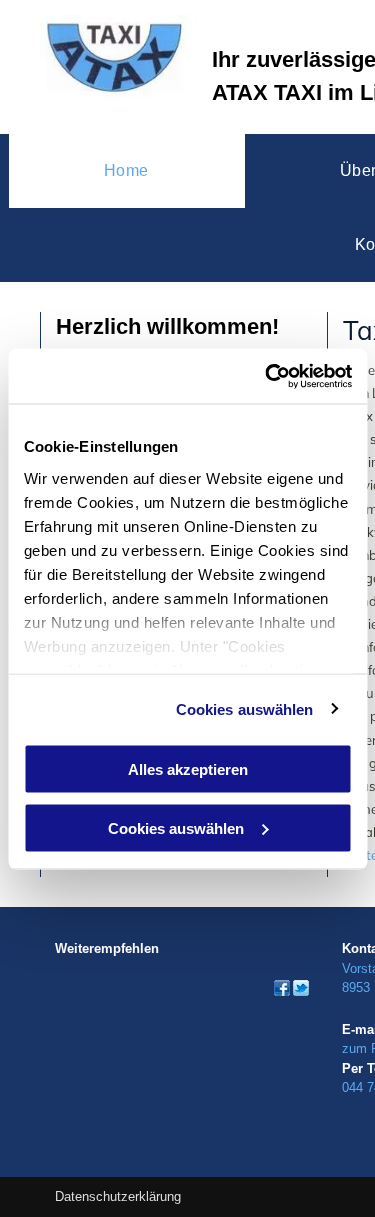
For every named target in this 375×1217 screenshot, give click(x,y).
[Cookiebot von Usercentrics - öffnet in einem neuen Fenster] (267, 376)
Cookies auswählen (245, 708)
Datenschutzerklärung (118, 1196)
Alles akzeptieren (188, 769)
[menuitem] (127, 171)
